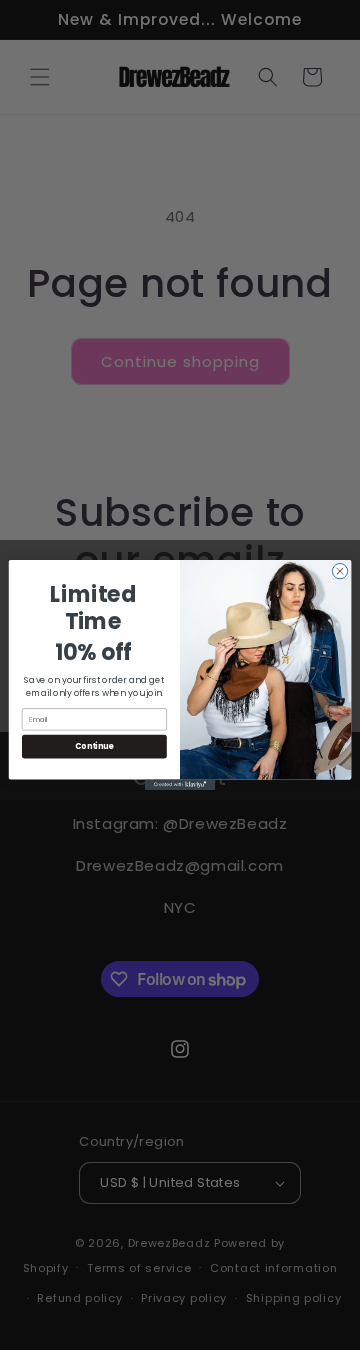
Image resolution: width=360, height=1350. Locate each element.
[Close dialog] (339, 570)
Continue (94, 746)
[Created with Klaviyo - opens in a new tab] (180, 784)
